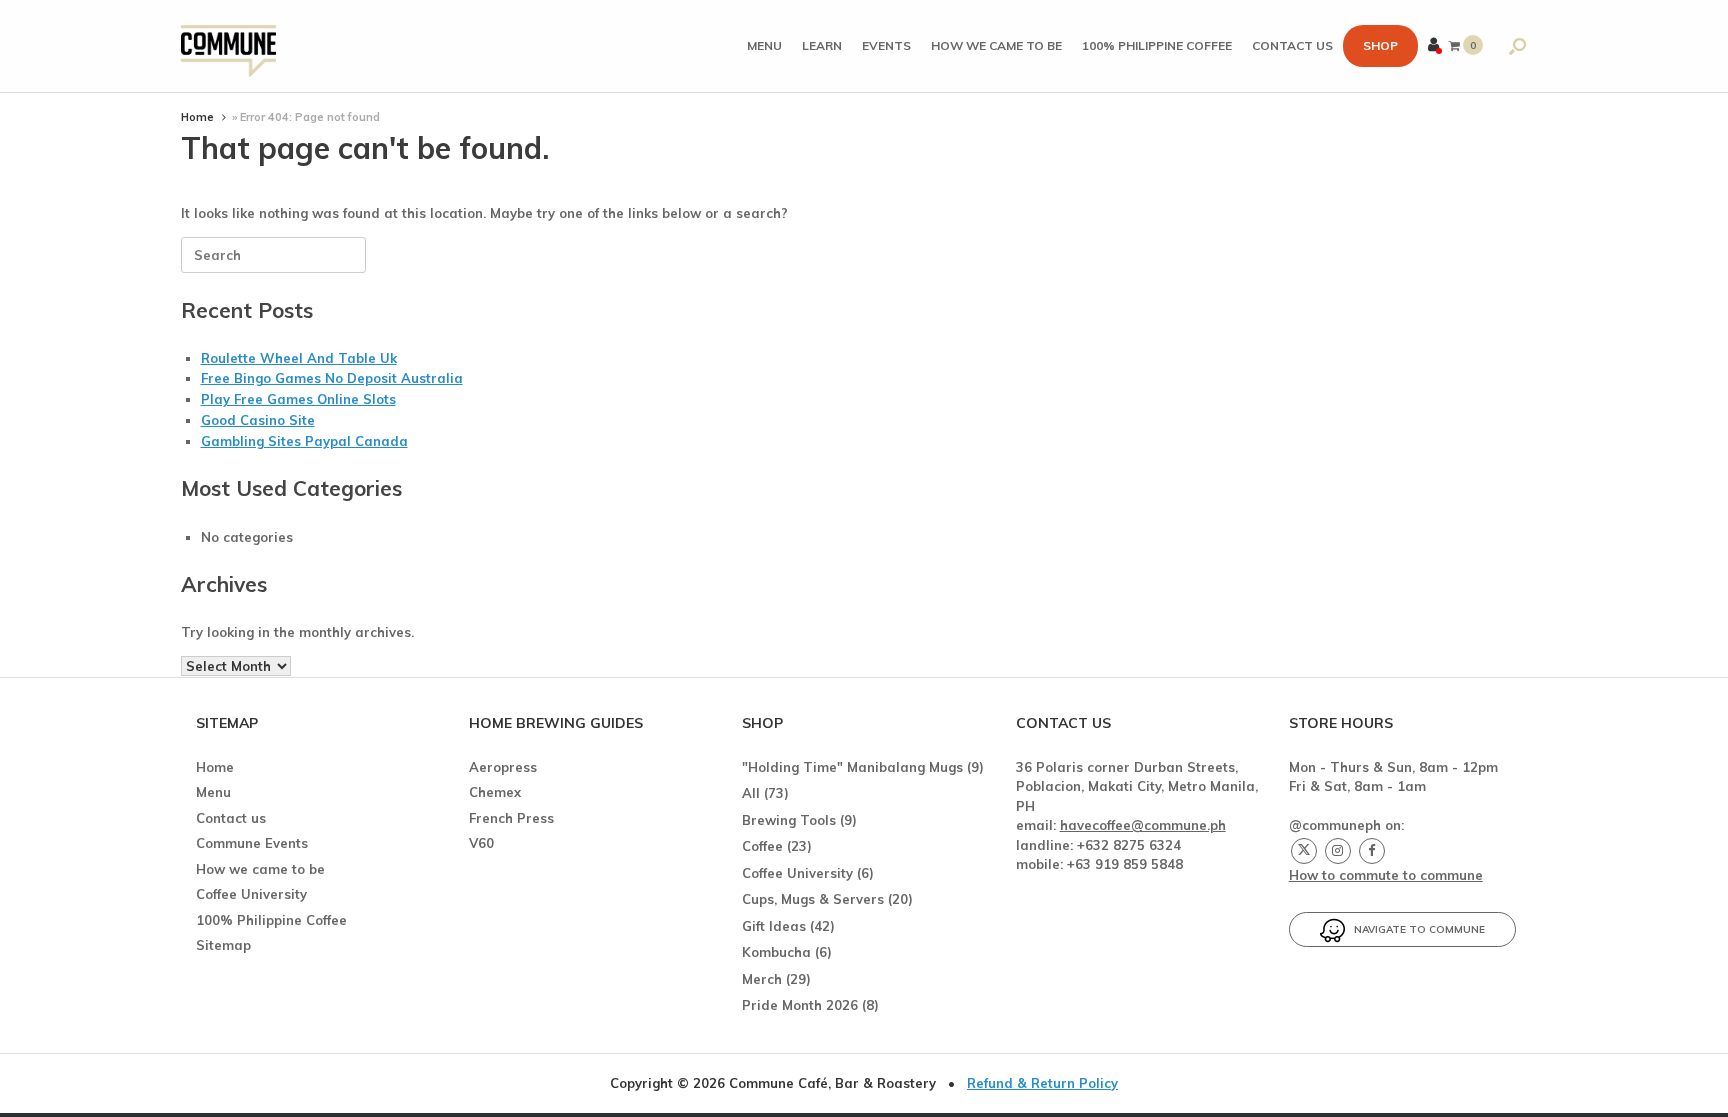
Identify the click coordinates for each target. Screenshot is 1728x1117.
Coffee (762, 846)
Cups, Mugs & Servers (813, 899)
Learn (822, 45)
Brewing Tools (789, 820)
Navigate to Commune (1415, 929)
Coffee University (251, 894)
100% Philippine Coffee (1157, 45)
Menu (764, 45)
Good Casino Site (258, 420)
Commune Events (252, 843)
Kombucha (776, 952)
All (751, 793)
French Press (511, 818)
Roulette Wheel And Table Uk (299, 358)
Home (197, 117)
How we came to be (996, 45)
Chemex (495, 792)
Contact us (1292, 45)
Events (886, 45)
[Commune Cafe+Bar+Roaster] (228, 46)
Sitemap (223, 945)
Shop (1380, 45)
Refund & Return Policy (1042, 1083)
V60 (481, 843)
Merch (762, 979)
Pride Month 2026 (800, 1005)
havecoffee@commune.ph (1143, 825)
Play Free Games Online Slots (298, 399)
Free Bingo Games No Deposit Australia (332, 378)
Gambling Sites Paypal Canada (304, 441)
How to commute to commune (1386, 875)
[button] (1517, 46)
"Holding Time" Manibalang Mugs (852, 767)
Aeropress (503, 767)
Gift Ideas (774, 926)
